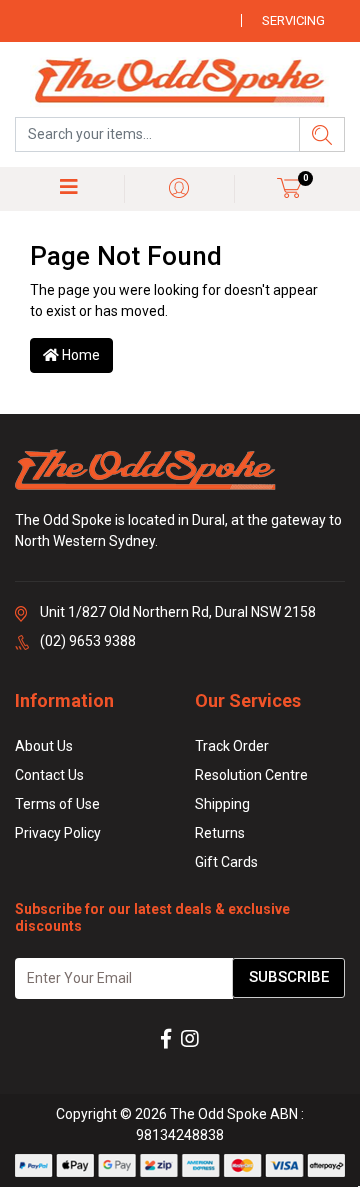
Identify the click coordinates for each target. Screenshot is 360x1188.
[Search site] (322, 134)
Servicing (293, 20)
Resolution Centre (251, 775)
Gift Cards (226, 862)
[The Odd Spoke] (180, 82)
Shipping (222, 804)
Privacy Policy (58, 833)
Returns (220, 833)
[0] (289, 187)
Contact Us (49, 775)
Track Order (232, 746)
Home (79, 355)
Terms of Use (57, 804)
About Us (44, 746)
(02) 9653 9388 (88, 641)
